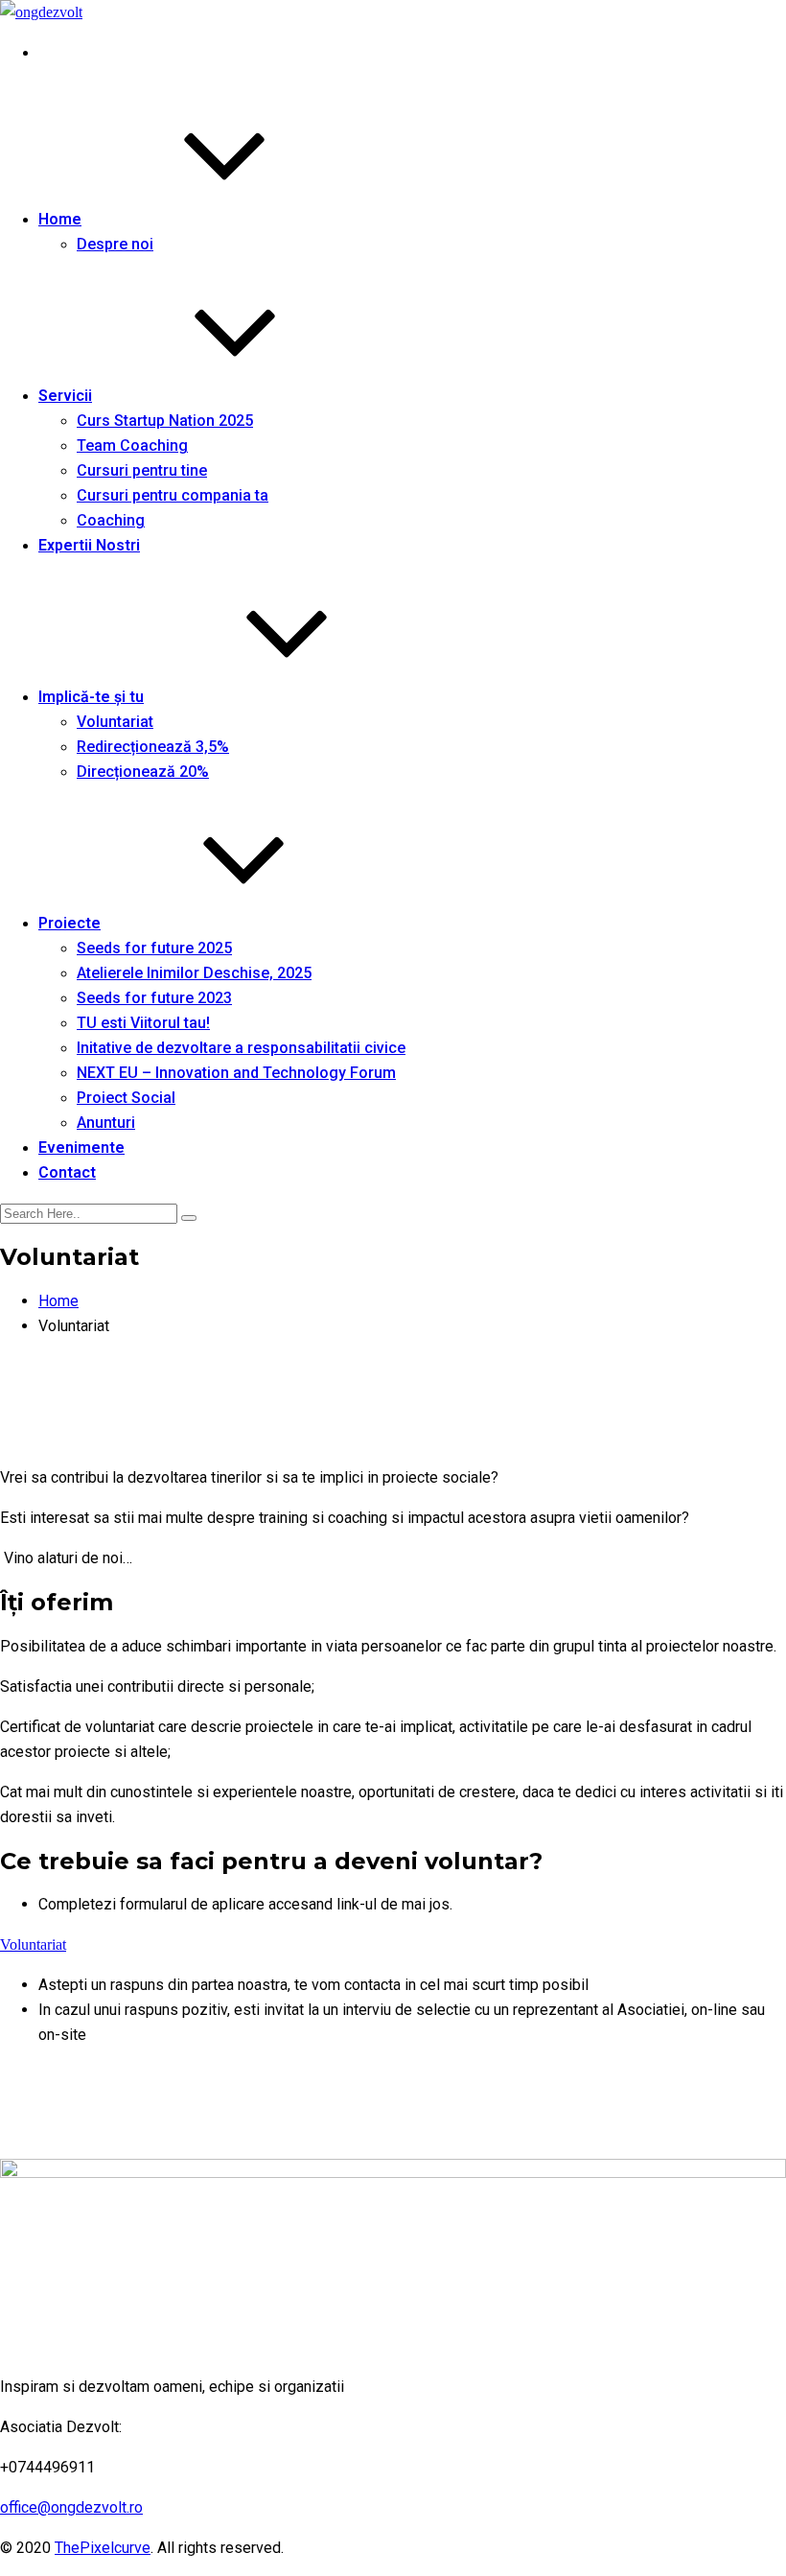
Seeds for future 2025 (154, 948)
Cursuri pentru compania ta (173, 495)
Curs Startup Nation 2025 (165, 421)
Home (60, 219)
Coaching (111, 520)
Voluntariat (115, 722)
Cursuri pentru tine (142, 470)
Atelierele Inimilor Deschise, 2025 (194, 973)
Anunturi (106, 1123)
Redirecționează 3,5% (153, 747)
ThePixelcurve (103, 2548)
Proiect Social (126, 1098)
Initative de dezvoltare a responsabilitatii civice (241, 1048)
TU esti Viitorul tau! (143, 1023)
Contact (67, 1172)
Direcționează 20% (143, 772)
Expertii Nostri (89, 545)
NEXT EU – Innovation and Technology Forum (236, 1073)
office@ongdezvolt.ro (71, 2507)
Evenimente (81, 1147)
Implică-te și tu (91, 697)
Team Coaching (132, 445)
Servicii (65, 396)
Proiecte (69, 923)
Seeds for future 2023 (154, 998)
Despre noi (115, 244)
